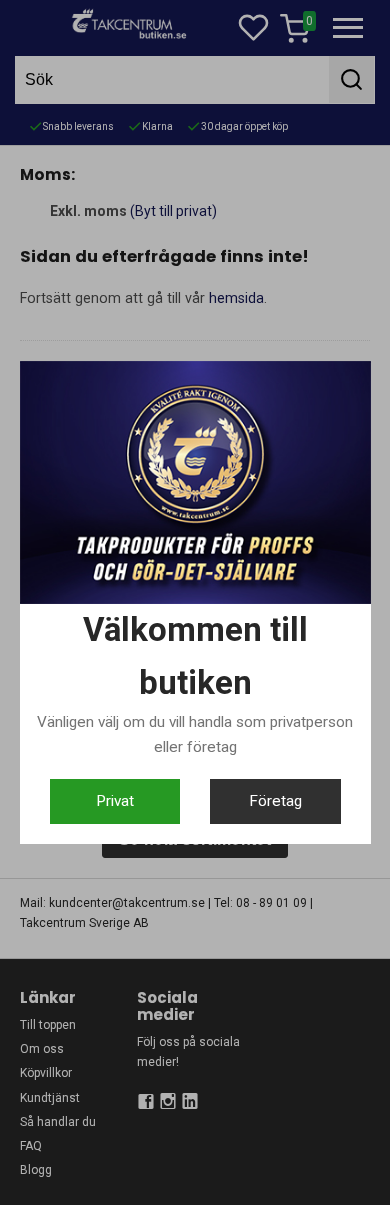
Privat (115, 801)
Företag (275, 801)
